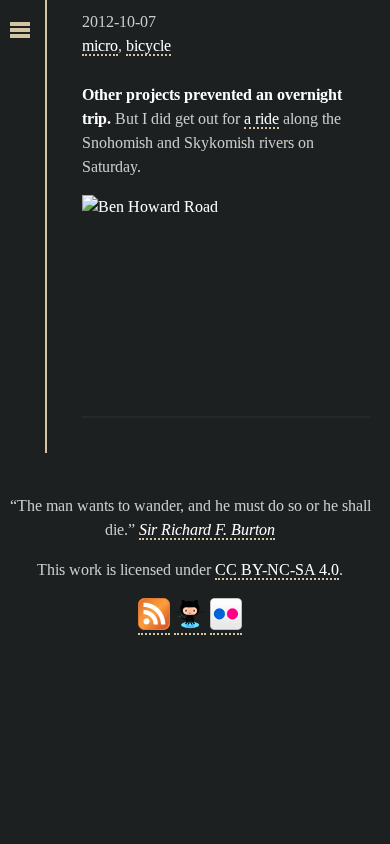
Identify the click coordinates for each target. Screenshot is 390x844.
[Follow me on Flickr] (226, 625)
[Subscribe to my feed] (154, 625)
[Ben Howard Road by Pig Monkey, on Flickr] (226, 291)
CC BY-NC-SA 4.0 (277, 569)
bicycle (148, 45)
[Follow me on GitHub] (190, 625)
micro (100, 45)
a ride (261, 118)
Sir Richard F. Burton (207, 529)
